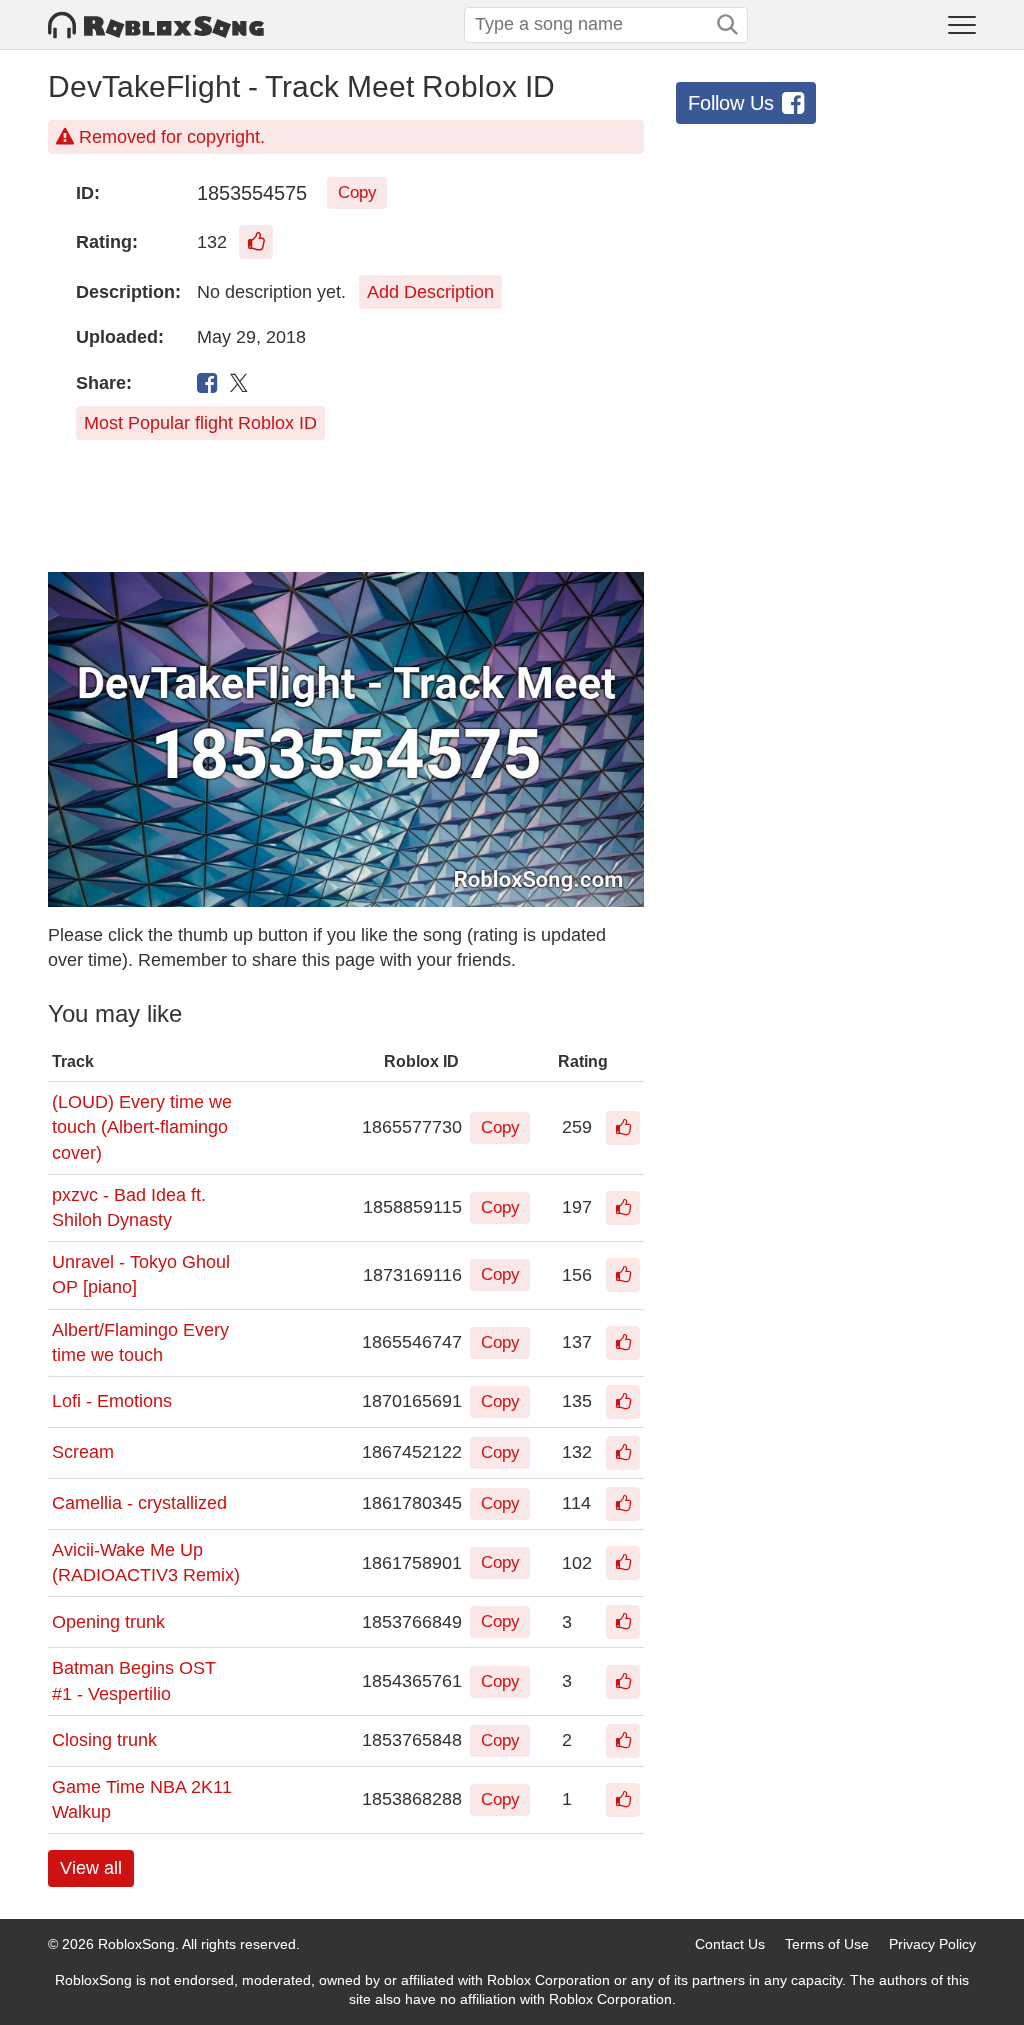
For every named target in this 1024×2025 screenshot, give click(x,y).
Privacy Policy (932, 1944)
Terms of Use (827, 1944)
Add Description (430, 292)
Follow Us (731, 103)
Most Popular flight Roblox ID (200, 423)
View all (91, 1868)
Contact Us (730, 1944)
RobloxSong (136, 1944)
